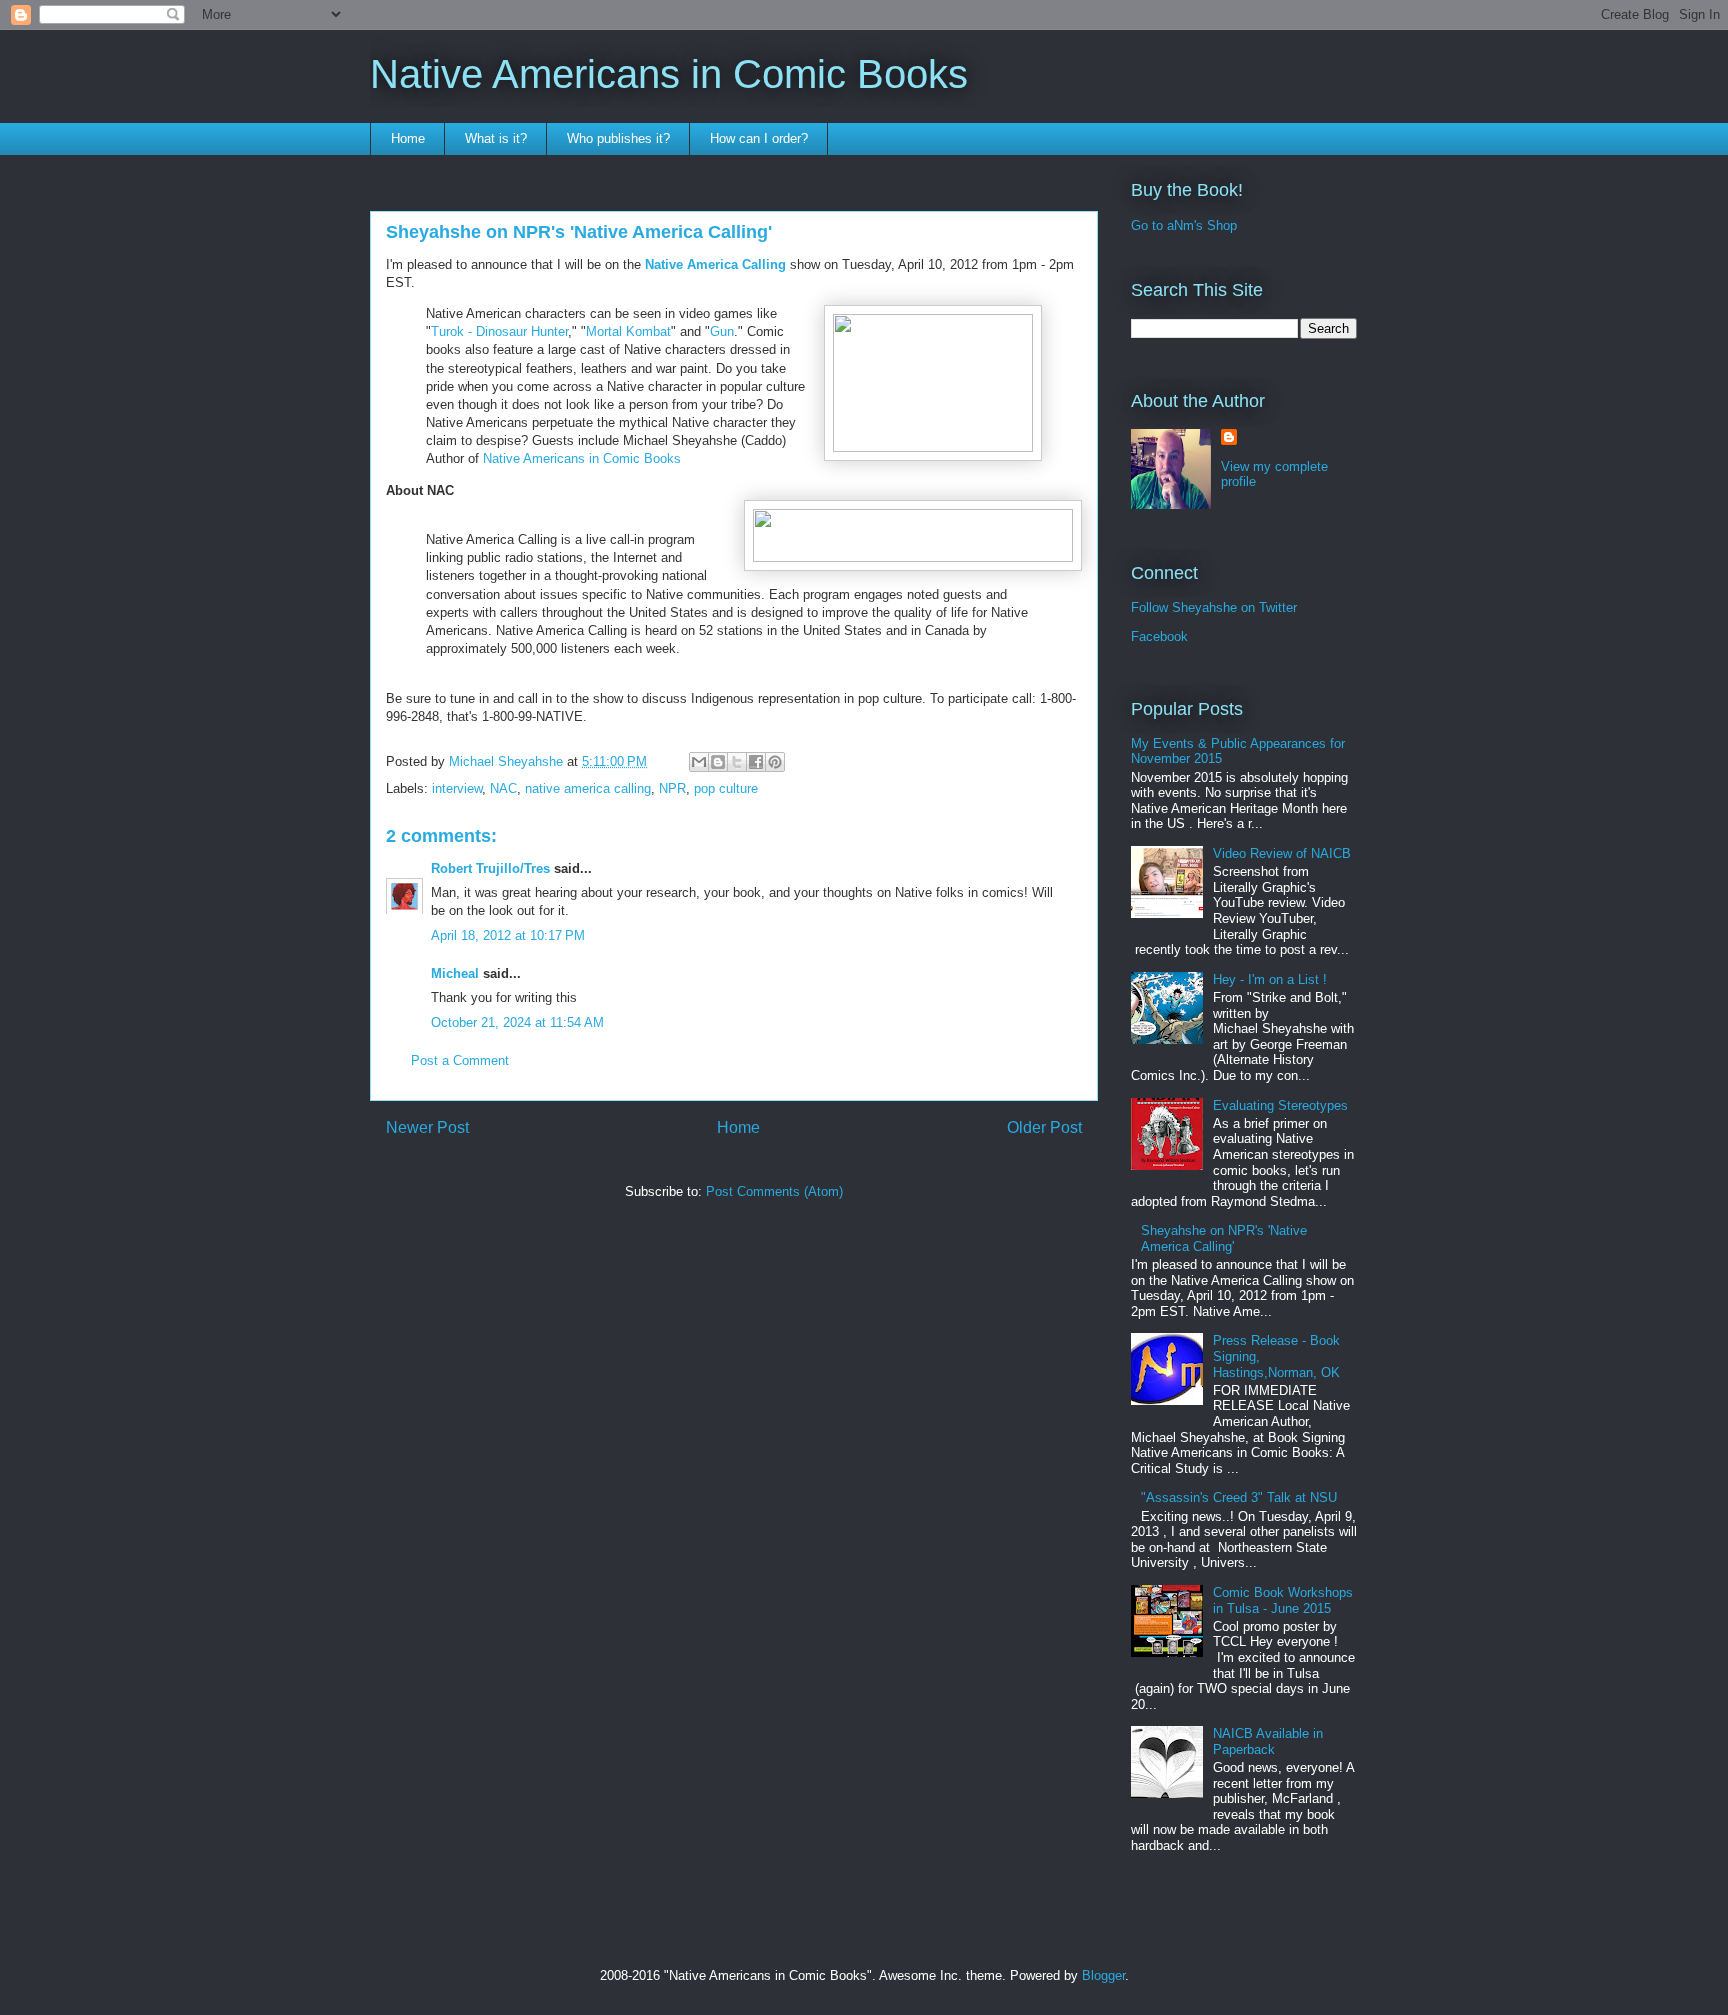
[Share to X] (737, 762)
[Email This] (699, 762)
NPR (672, 788)
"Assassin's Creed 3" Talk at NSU (1239, 1497)
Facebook (1159, 636)
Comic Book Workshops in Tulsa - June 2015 (1283, 1600)
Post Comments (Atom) (774, 1191)
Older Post (1044, 1127)
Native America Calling (715, 264)
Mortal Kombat (628, 331)
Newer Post (427, 1127)
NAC (503, 788)
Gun (722, 331)
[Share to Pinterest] (775, 762)
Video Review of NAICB (1282, 853)
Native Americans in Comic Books (669, 74)
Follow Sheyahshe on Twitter (1214, 607)
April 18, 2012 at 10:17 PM (508, 935)
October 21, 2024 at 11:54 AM (517, 1022)
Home (408, 138)
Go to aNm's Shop (1184, 225)
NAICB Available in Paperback (1268, 1741)
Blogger (1103, 1975)
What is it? (496, 138)
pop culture (726, 788)
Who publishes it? (618, 138)
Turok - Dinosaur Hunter (499, 331)
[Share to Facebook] (756, 762)
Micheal (455, 973)
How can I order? (759, 138)
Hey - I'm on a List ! (1270, 979)
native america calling (588, 788)
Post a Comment (460, 1060)
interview (457, 788)
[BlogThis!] (718, 762)
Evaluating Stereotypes (1280, 1105)
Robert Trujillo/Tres (490, 868)
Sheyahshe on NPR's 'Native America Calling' (1224, 1238)
